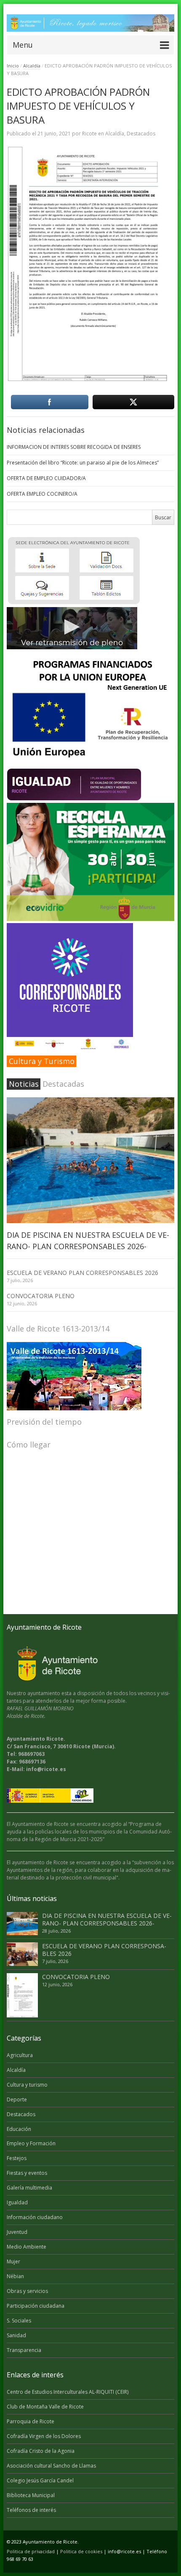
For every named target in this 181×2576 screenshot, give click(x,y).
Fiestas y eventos (27, 2173)
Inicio (13, 66)
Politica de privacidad (31, 2551)
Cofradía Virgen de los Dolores (44, 2436)
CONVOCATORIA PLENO (41, 1296)
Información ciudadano (35, 2217)
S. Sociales (19, 2321)
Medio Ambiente (27, 2247)
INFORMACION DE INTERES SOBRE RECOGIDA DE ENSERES (74, 447)
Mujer (13, 2261)
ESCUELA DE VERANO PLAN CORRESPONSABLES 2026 (83, 1273)
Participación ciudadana (36, 2306)
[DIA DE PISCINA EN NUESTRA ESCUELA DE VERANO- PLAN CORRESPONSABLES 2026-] (90, 1160)
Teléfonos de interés (31, 2510)
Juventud (17, 2232)
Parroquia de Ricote (31, 2421)
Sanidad (16, 2335)
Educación (19, 2129)
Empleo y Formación (31, 2143)
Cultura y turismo (27, 2085)
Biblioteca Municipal (31, 2495)
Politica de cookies (81, 2551)
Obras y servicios (27, 2291)
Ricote (89, 134)
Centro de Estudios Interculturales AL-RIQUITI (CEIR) (68, 2392)
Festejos (17, 2158)
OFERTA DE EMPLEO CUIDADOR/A (46, 478)
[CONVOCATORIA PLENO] (22, 1995)
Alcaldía (32, 66)
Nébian (15, 2276)
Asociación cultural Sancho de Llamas (51, 2466)
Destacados (141, 134)
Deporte (17, 2099)
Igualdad (17, 2202)
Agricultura (20, 2055)
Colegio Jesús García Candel (40, 2480)
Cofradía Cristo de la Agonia (41, 2451)
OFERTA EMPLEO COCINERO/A (42, 494)
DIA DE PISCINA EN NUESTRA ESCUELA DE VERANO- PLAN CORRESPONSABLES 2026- (107, 1919)
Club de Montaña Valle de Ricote (45, 2407)
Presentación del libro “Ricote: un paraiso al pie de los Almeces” (83, 463)
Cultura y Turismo (42, 1061)
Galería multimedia (29, 2188)
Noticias (24, 1084)
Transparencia (24, 2350)
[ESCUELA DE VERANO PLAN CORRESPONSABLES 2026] (22, 1954)
